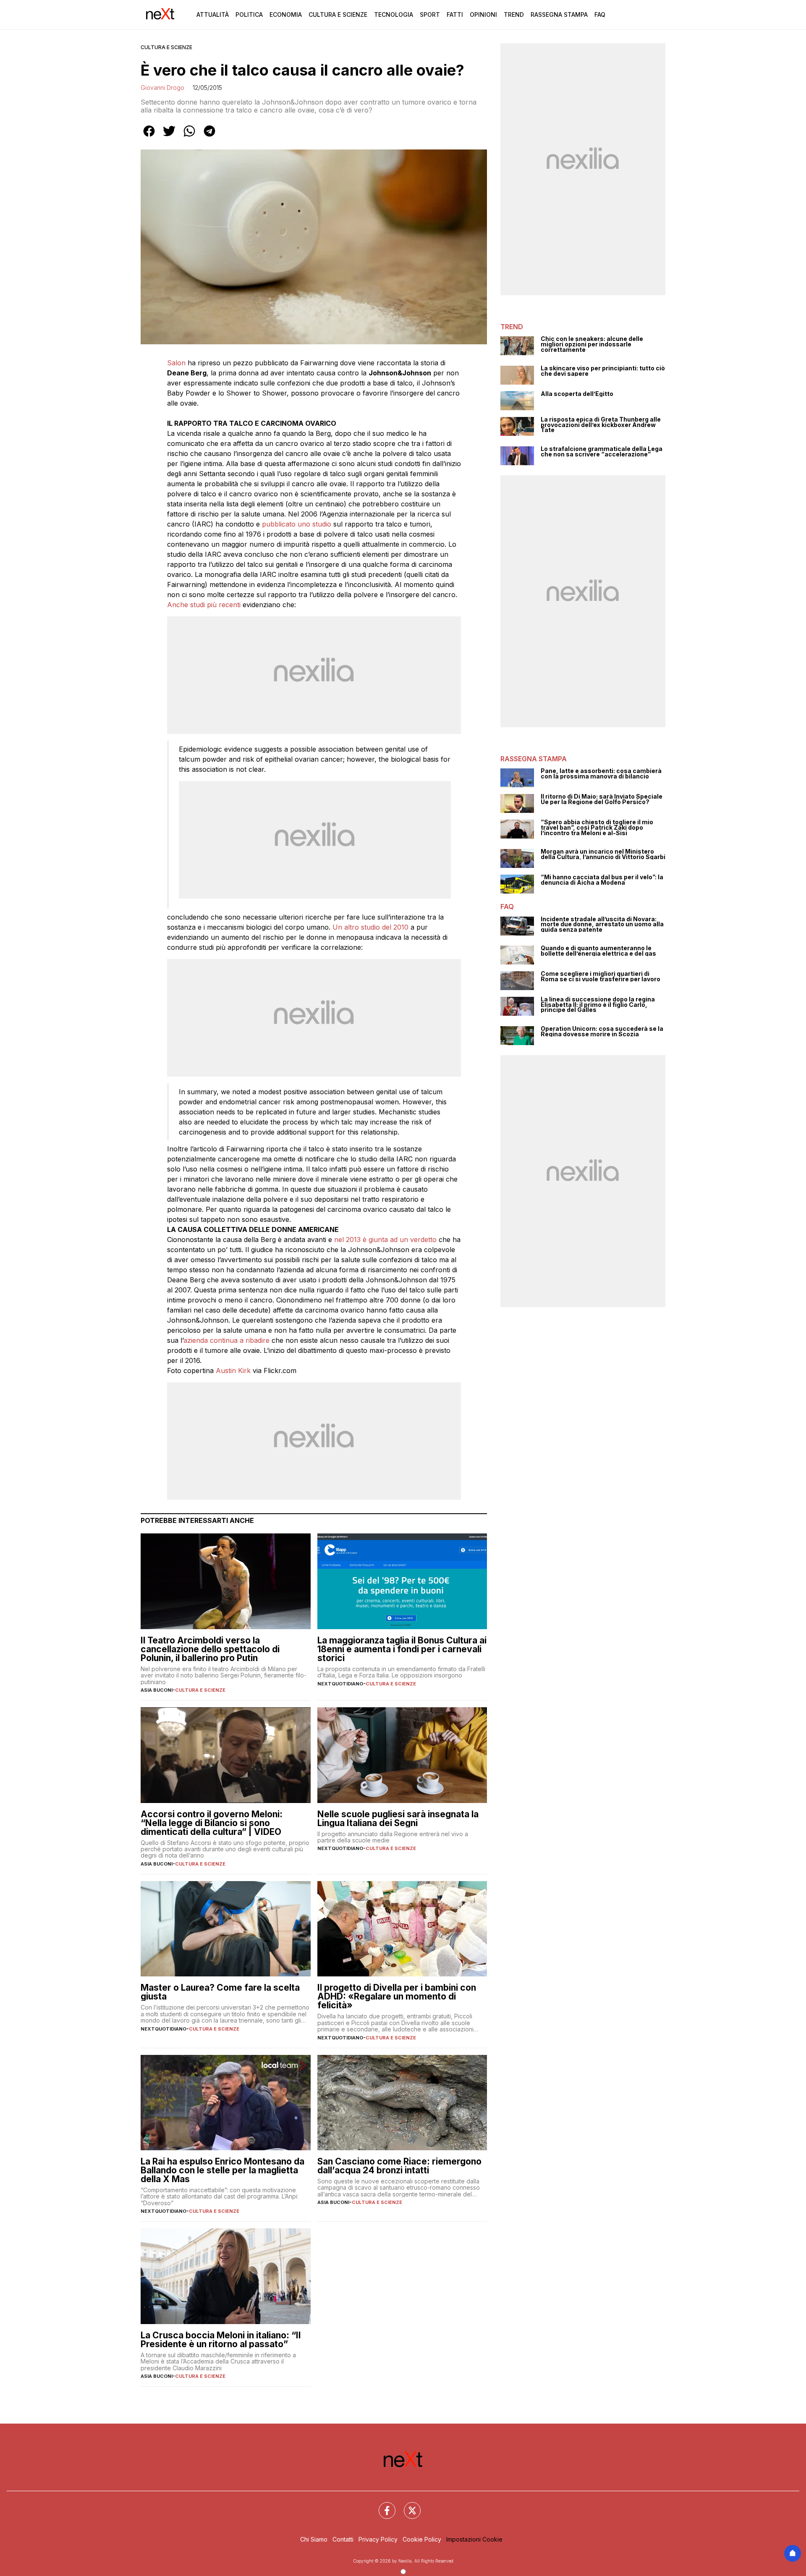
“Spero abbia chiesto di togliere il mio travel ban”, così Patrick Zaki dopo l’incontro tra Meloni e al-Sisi (597, 828)
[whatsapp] (189, 137)
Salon (176, 363)
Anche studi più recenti (204, 605)
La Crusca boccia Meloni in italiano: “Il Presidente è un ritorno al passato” (221, 2340)
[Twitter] (407, 2505)
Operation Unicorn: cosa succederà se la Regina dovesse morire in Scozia (602, 1031)
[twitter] (169, 137)
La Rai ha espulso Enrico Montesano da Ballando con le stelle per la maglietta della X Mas (222, 2170)
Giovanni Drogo (162, 88)
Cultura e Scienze (338, 14)
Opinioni (483, 14)
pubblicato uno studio (297, 524)
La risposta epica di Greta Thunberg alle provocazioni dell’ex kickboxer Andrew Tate (601, 425)
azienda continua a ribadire (226, 1340)
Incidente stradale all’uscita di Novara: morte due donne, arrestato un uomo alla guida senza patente (602, 925)
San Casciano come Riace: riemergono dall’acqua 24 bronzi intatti (399, 2166)
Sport (430, 14)
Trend (514, 14)
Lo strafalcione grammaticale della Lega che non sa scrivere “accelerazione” (602, 452)
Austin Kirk (233, 1371)
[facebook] (149, 137)
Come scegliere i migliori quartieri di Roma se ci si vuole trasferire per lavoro (601, 976)
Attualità (213, 14)
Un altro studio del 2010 (370, 927)
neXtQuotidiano (340, 1684)
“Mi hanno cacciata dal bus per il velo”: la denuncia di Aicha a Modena (602, 880)
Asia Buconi (157, 1690)
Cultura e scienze (166, 47)
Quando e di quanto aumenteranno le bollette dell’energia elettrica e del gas (598, 951)
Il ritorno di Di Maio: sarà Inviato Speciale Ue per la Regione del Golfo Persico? (602, 799)
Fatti (455, 14)
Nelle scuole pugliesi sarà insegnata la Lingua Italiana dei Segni (398, 1819)
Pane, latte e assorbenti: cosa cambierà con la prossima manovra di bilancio (601, 774)
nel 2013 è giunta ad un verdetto (385, 1240)
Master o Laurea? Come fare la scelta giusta (220, 1992)
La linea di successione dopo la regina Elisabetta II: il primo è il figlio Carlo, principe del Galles (598, 1005)
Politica (249, 14)
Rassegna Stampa (559, 14)
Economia (286, 14)
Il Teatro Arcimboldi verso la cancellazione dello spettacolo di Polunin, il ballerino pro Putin (210, 1649)
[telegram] (209, 137)
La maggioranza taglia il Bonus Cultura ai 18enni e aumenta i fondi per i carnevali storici (402, 1649)
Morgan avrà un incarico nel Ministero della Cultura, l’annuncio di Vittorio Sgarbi (603, 854)
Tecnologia (394, 14)
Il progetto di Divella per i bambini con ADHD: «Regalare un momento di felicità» (397, 1996)
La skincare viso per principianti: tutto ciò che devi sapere (603, 371)
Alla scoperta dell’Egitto (577, 394)
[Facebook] (382, 2505)
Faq (600, 14)
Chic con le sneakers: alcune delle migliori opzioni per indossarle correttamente (592, 344)
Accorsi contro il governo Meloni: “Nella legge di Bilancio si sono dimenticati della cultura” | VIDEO (212, 1823)
